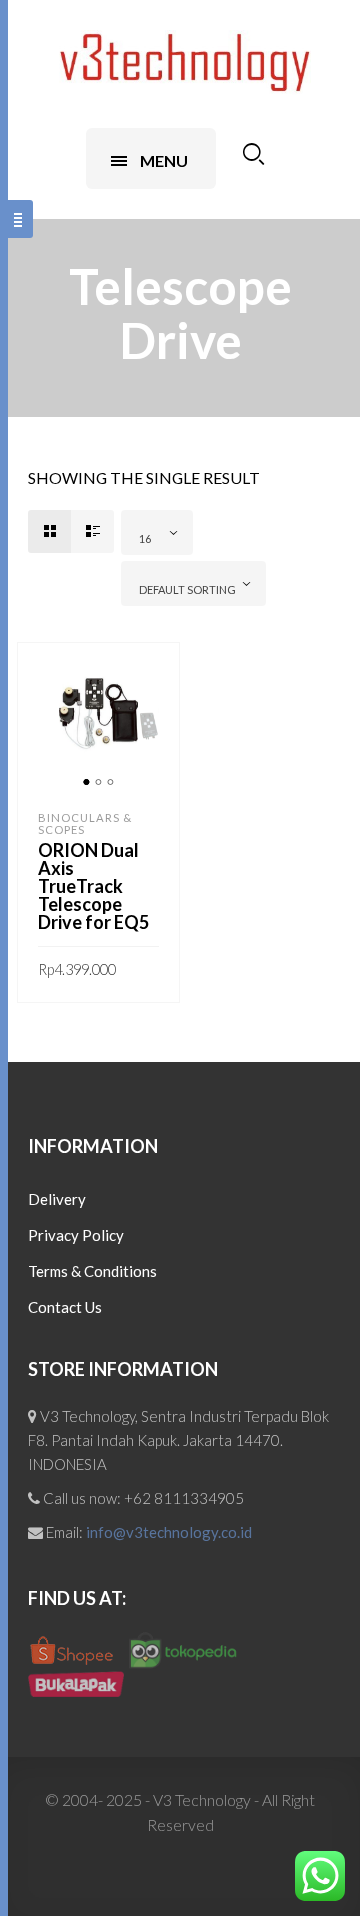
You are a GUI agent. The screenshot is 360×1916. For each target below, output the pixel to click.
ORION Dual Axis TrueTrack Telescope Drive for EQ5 (93, 886)
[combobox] (157, 532)
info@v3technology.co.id (169, 1532)
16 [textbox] (145, 538)
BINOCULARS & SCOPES (85, 823)
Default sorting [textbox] (187, 589)
